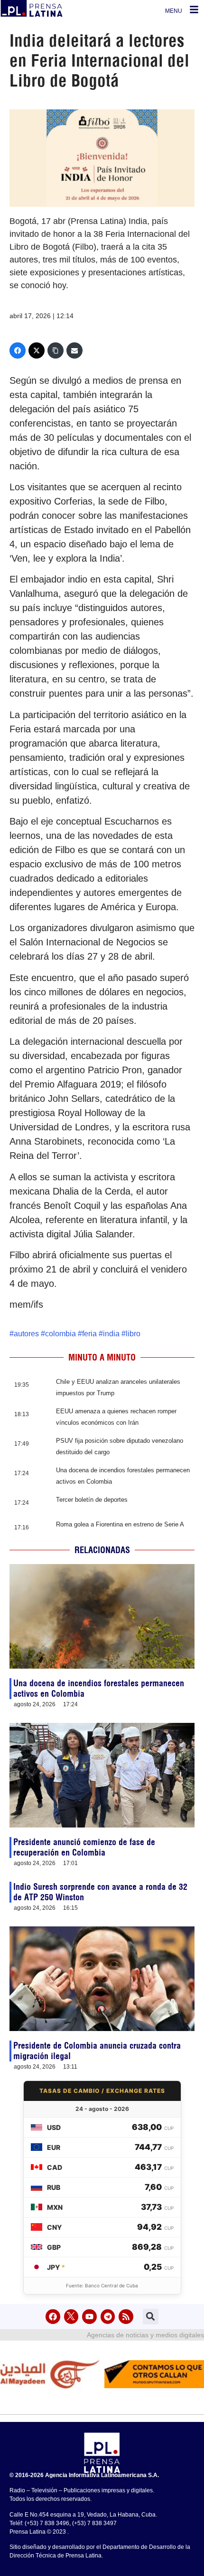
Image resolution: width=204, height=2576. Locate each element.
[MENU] (194, 10)
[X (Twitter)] (37, 350)
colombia (60, 1334)
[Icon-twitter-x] (71, 2317)
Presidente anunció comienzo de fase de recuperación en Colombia (84, 1847)
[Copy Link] (56, 350)
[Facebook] (18, 350)
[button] (151, 2317)
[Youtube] (89, 2317)
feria (89, 1334)
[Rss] (126, 2317)
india (111, 1334)
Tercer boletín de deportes (92, 1500)
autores (26, 1334)
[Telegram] (108, 2317)
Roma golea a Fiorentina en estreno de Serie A (120, 1524)
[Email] (74, 350)
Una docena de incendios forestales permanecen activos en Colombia (99, 1688)
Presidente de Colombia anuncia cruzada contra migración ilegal (97, 2051)
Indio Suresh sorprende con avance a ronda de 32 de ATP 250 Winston (100, 1892)
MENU (174, 11)
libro (133, 1334)
